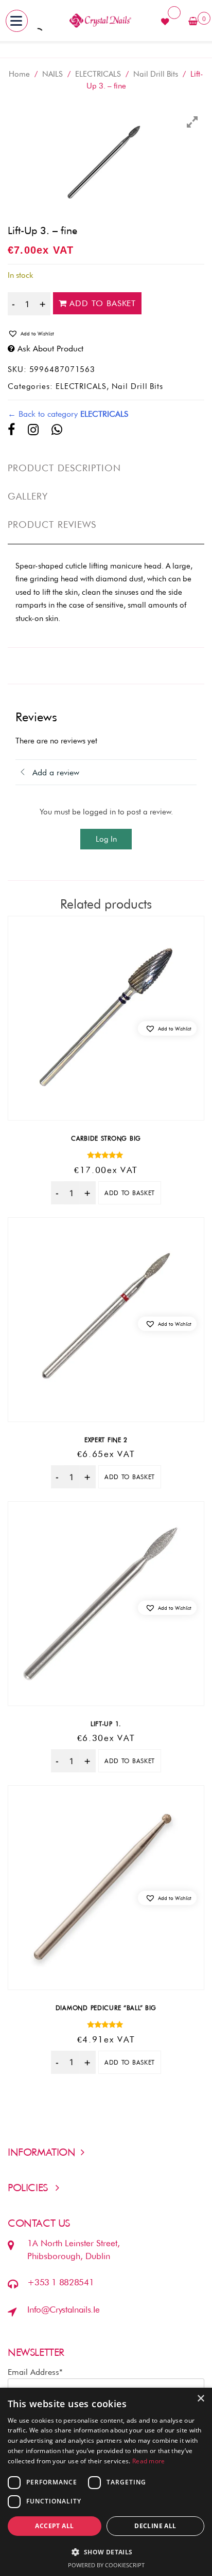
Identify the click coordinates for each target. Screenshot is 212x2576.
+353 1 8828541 (60, 2282)
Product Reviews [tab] (52, 525)
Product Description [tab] (65, 468)
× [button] (200, 2399)
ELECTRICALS (98, 74)
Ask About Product (50, 349)
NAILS (52, 74)
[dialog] (106, 2482)
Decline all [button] (155, 2526)
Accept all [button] (54, 2526)
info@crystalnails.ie (63, 2309)
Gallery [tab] (28, 496)
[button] (106, 333)
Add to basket (103, 303)
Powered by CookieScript (106, 2565)
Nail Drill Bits (156, 74)
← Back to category (68, 414)
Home (19, 74)
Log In (106, 839)
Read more (149, 2461)
